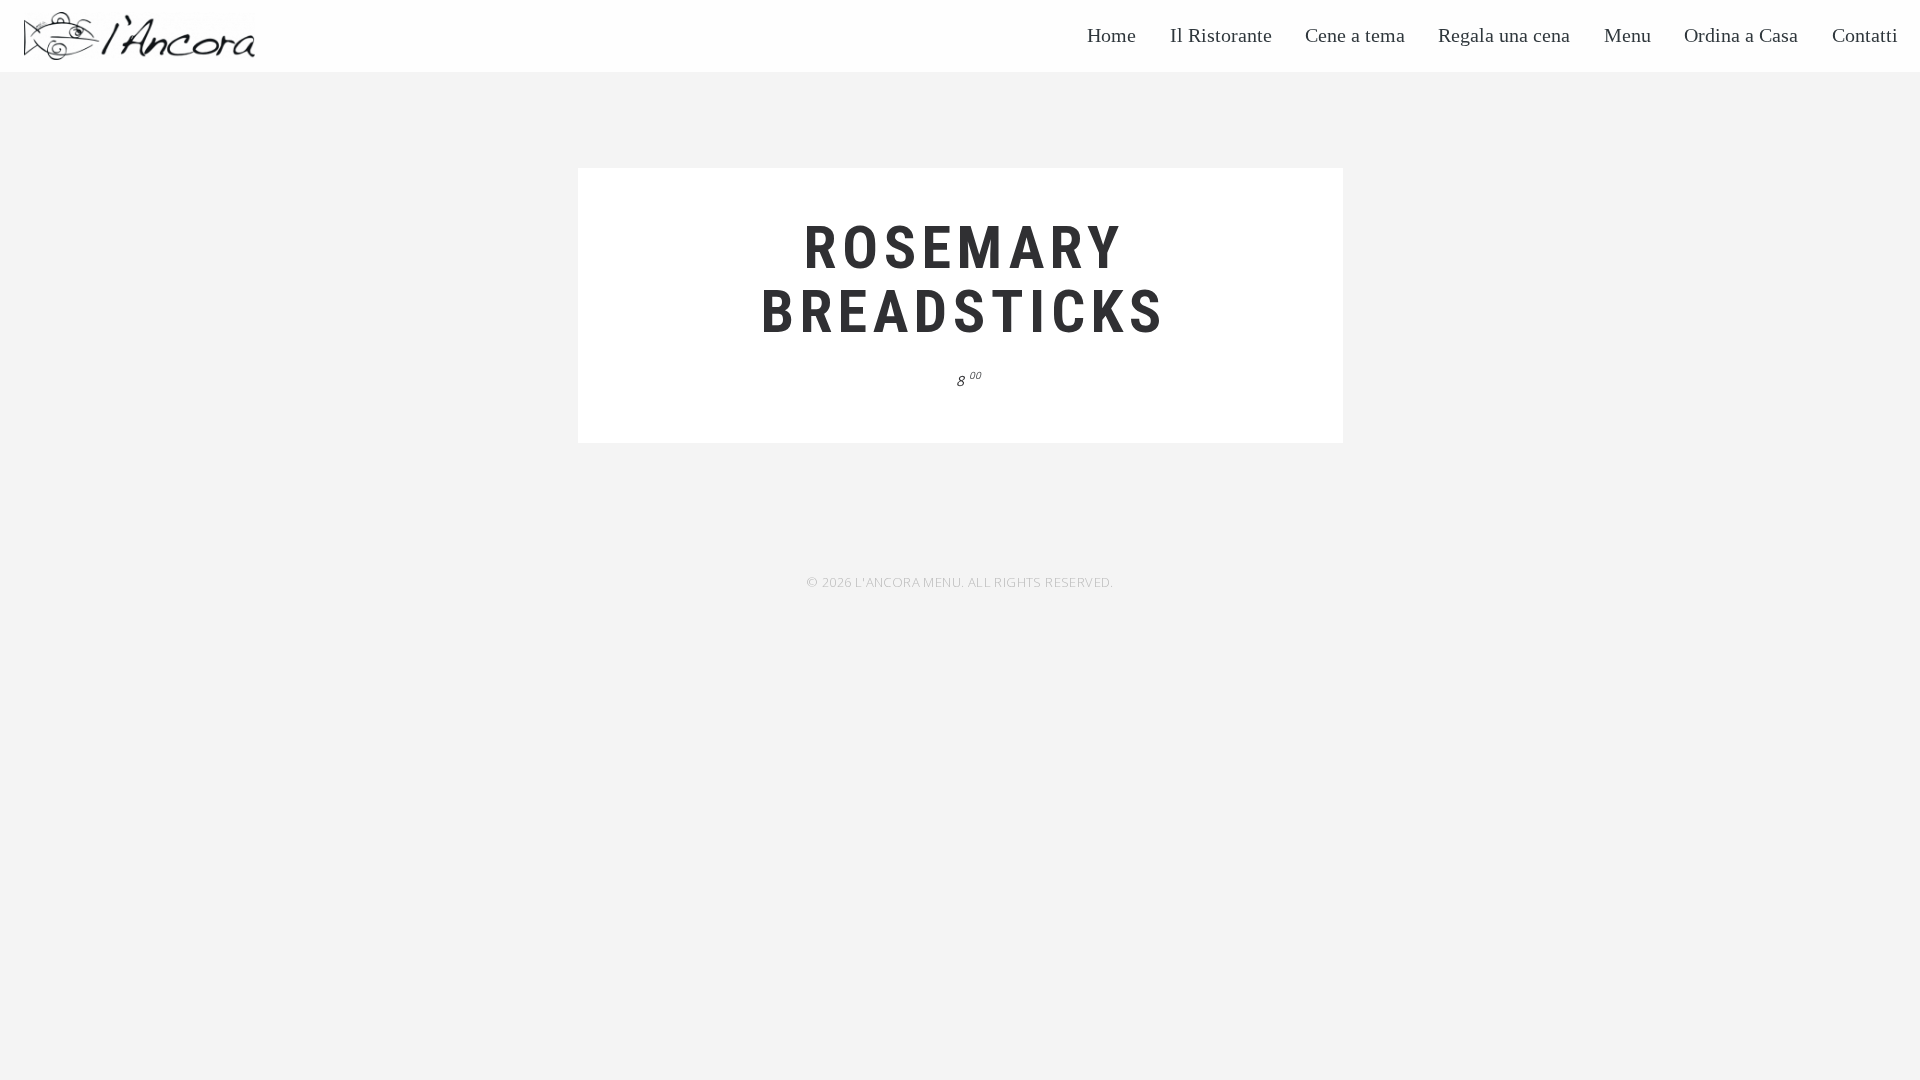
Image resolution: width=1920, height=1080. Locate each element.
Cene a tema (1355, 35)
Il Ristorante (1221, 35)
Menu (1627, 35)
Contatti (1865, 35)
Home (1111, 35)
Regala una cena (1504, 35)
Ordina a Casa (1741, 35)
